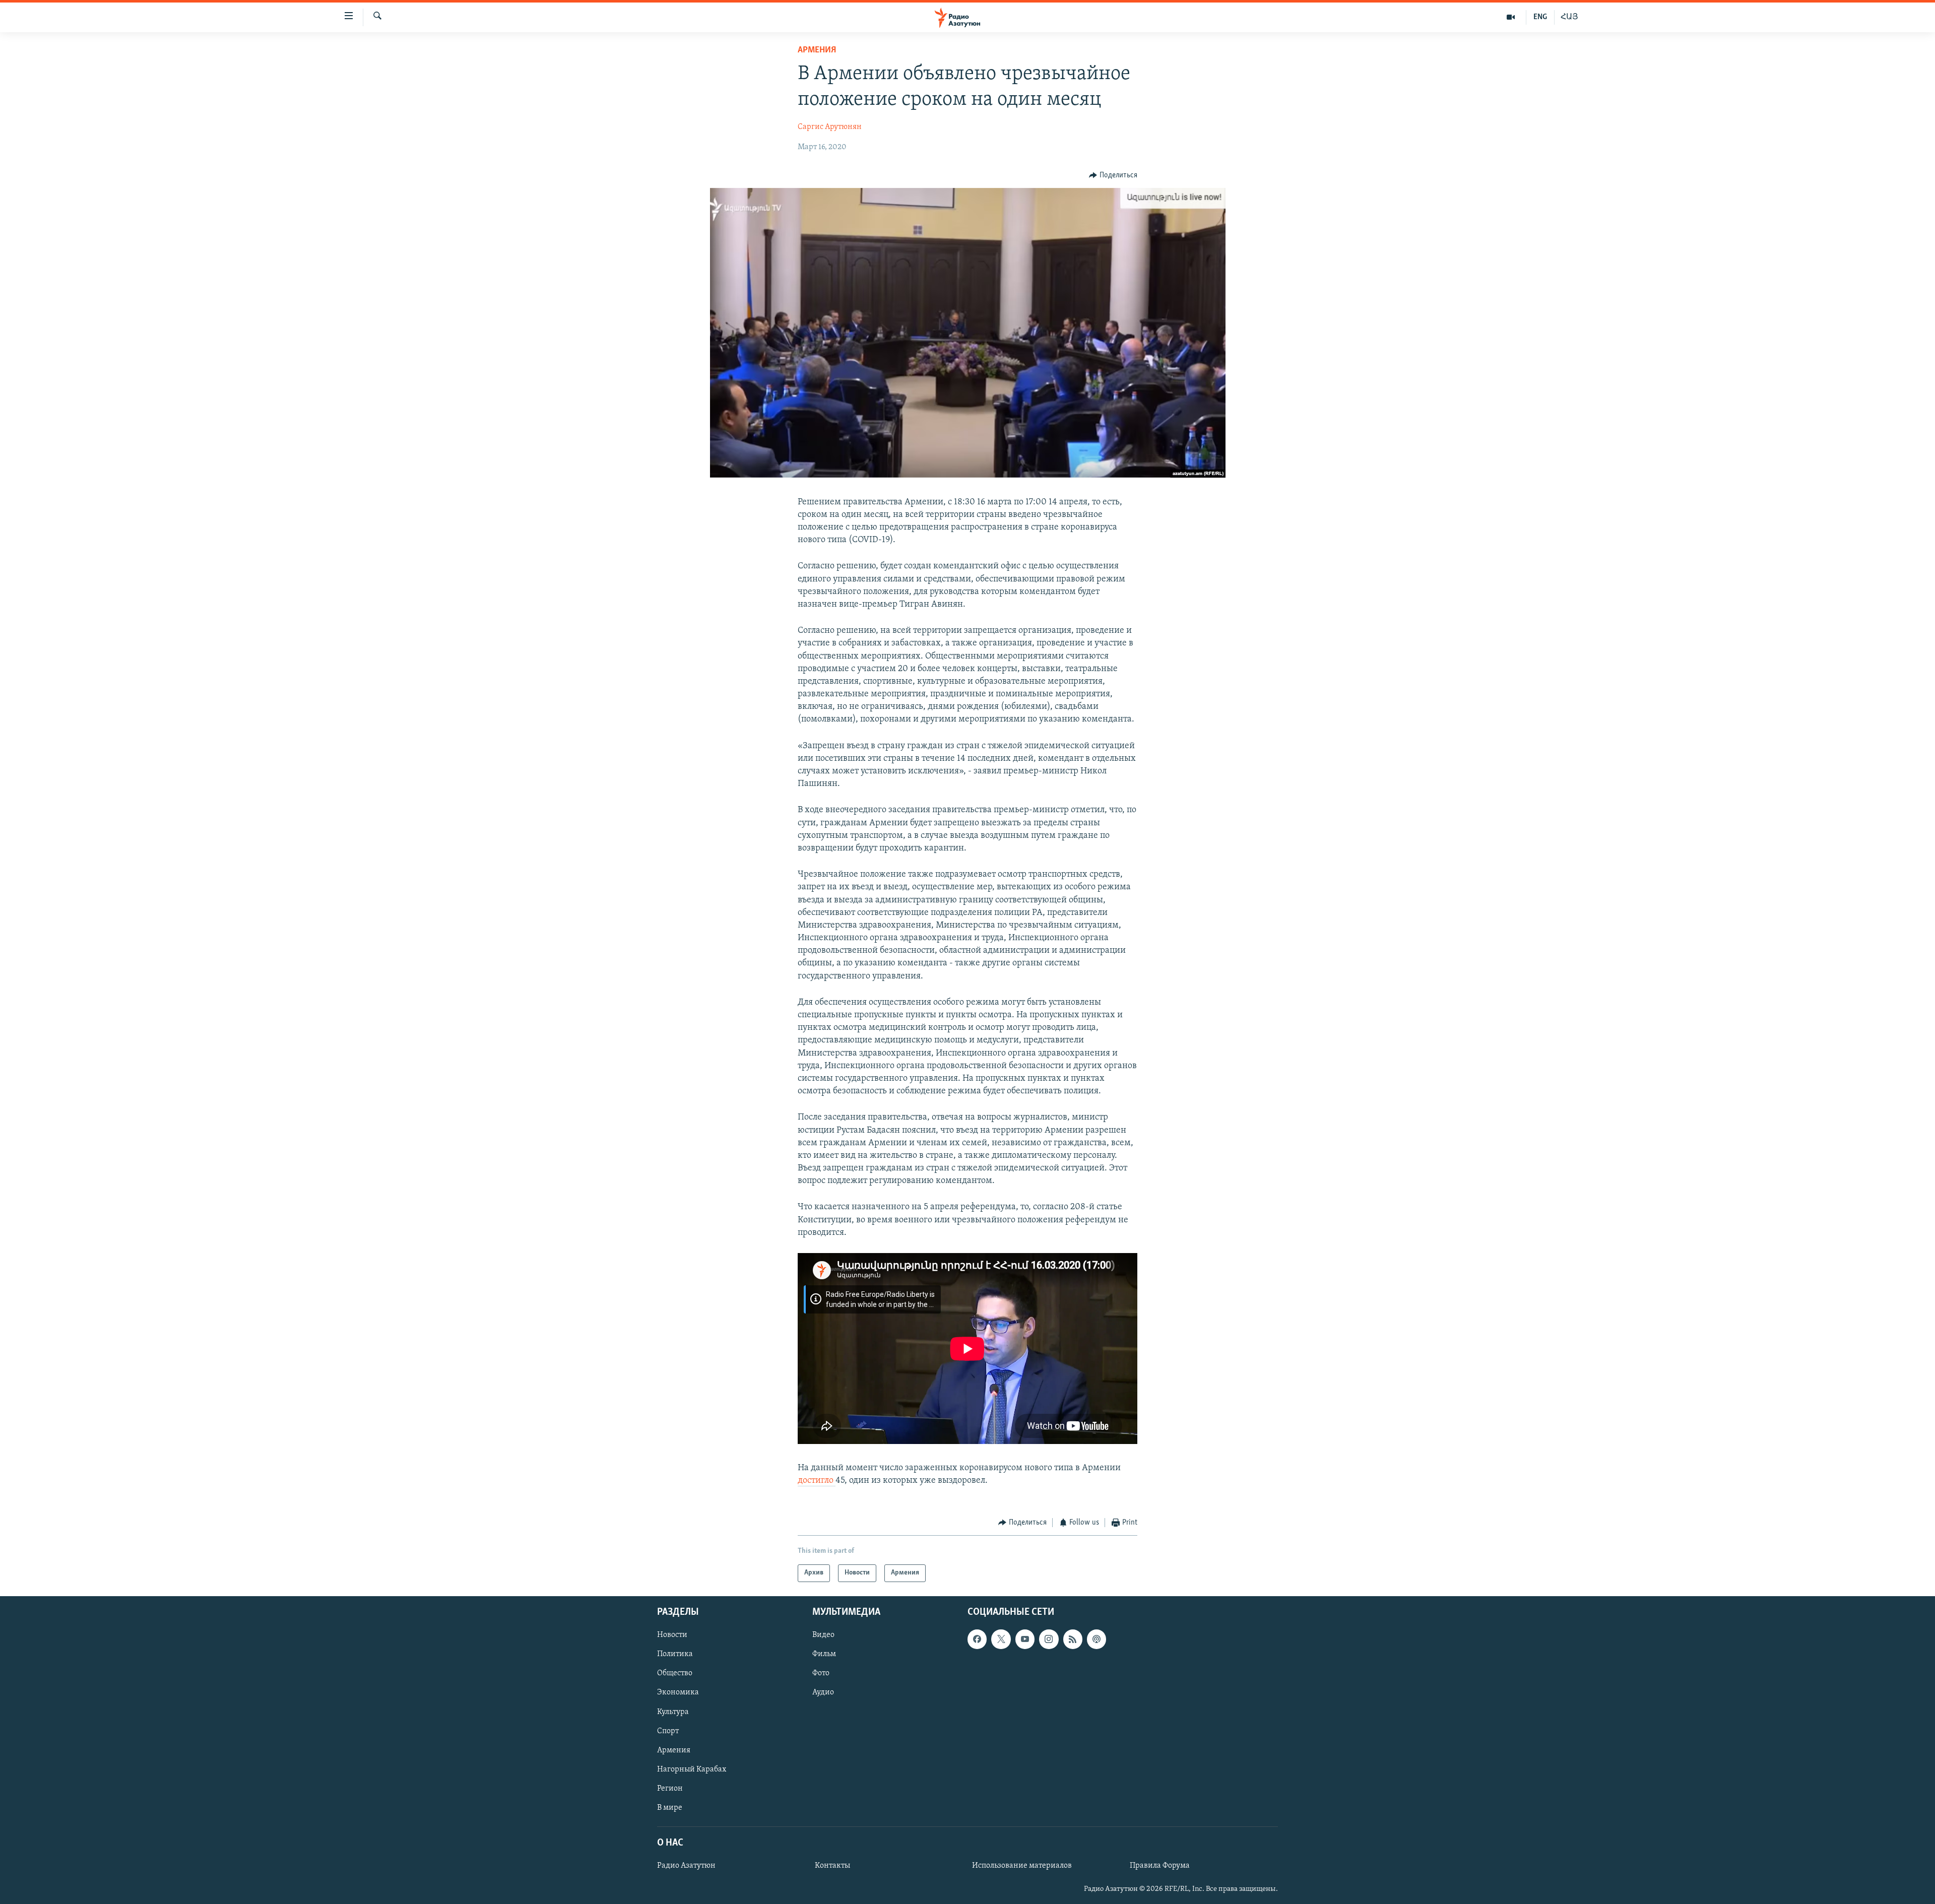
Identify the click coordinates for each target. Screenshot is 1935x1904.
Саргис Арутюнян (830, 127)
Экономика (678, 1692)
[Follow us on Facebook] (977, 1639)
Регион (670, 1789)
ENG (1540, 17)
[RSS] (1073, 1639)
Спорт (668, 1731)
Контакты (832, 1866)
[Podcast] (1096, 1639)
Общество (675, 1673)
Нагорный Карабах (692, 1769)
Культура (673, 1712)
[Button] (1113, 175)
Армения (817, 50)
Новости (672, 1635)
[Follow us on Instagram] (1049, 1639)
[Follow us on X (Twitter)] (1001, 1639)
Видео (823, 1635)
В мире (670, 1808)
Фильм (824, 1654)
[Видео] (1511, 17)
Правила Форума (1160, 1866)
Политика (675, 1654)
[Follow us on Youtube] (1025, 1639)
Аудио (823, 1692)
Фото (821, 1673)
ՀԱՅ (1569, 17)
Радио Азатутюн (686, 1866)
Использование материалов (1022, 1866)
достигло (817, 1481)
